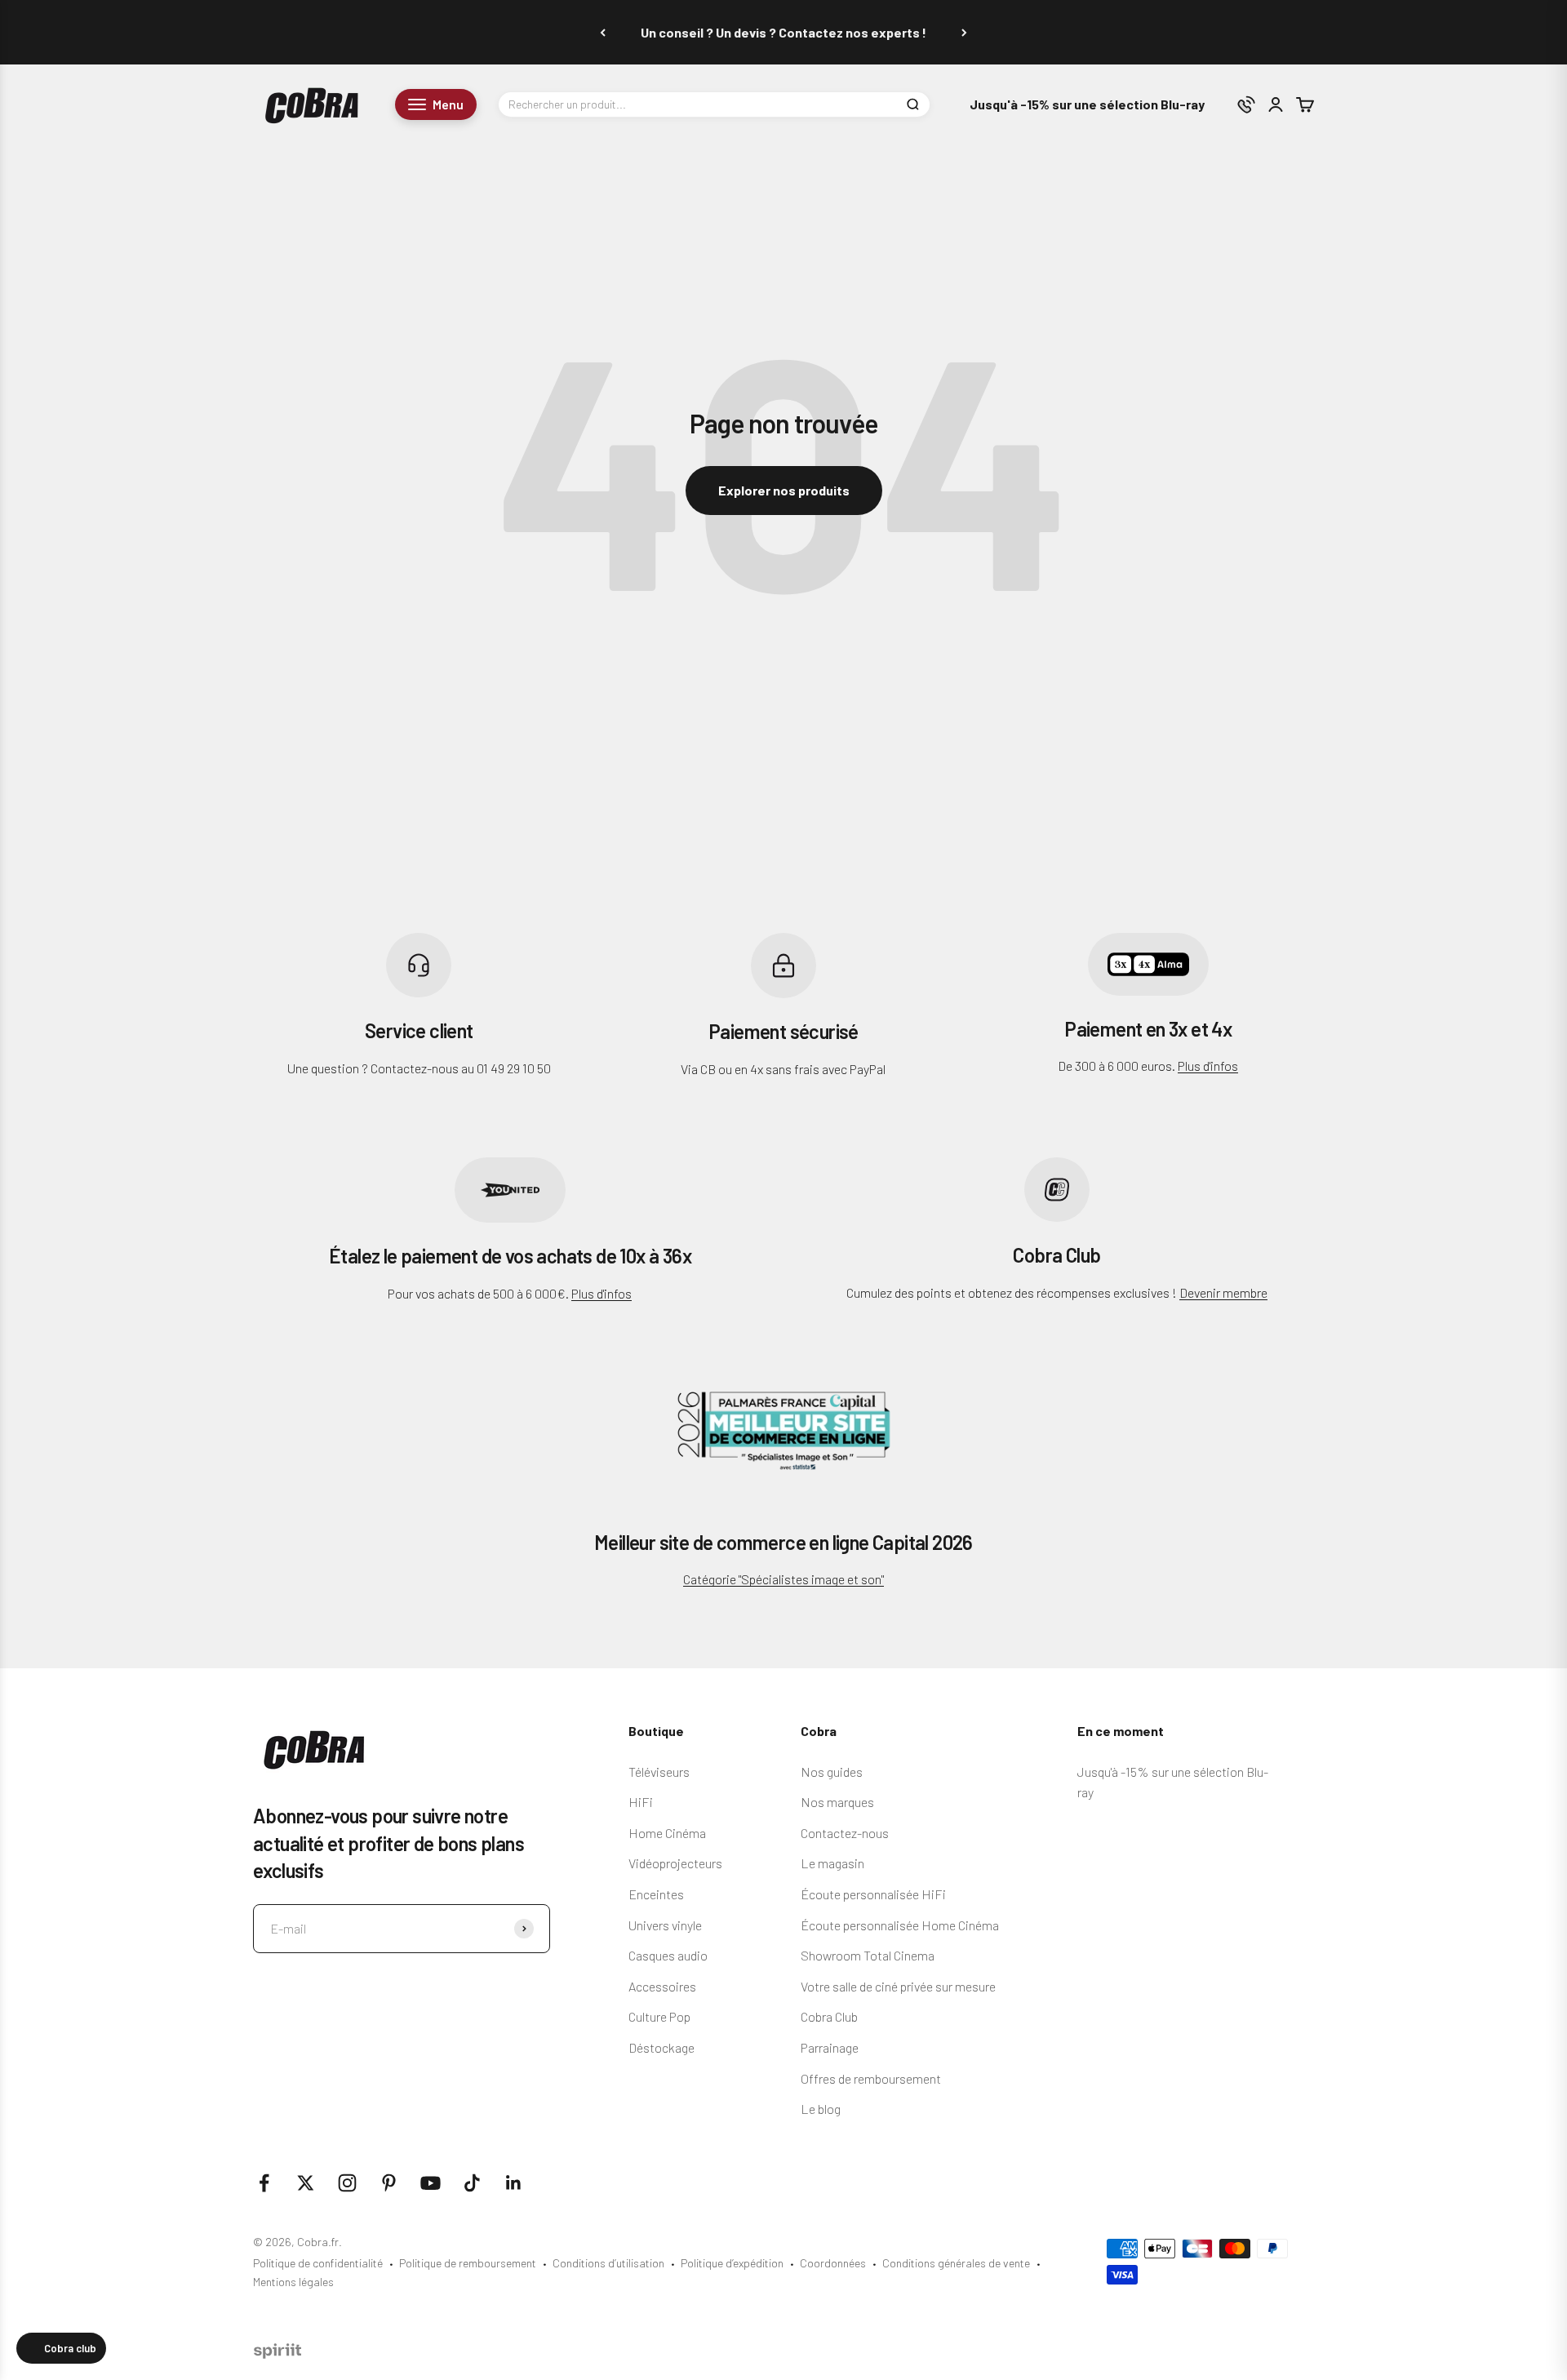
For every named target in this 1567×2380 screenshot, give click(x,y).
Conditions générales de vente (956, 2263)
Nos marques (837, 1802)
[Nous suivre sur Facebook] (264, 2183)
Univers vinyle (665, 1925)
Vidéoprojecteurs (675, 1863)
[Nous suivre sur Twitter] (306, 2183)
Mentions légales (293, 2282)
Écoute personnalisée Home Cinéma (900, 1925)
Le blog (821, 2109)
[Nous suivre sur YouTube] (431, 2183)
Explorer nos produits (784, 490)
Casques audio (668, 1955)
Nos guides (832, 1772)
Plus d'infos (1208, 1066)
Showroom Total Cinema (868, 1955)
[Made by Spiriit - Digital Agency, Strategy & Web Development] (277, 2353)
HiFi (641, 1802)
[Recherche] (912, 104)
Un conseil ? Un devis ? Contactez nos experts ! (783, 32)
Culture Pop (659, 2016)
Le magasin (832, 1863)
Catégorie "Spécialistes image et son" (783, 1579)
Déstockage (661, 2047)
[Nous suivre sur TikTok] (472, 2183)
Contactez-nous (845, 1833)
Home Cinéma (667, 1833)
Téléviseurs (659, 1772)
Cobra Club (829, 2016)
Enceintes (656, 1894)
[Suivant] (964, 32)
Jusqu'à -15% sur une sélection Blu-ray (1087, 105)
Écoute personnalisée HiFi (873, 1894)
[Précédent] (603, 32)
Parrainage (830, 2047)
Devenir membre (1223, 1292)
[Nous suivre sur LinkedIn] (514, 2183)
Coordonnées (833, 2263)
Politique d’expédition (732, 2263)
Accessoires (662, 1986)
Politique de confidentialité (318, 2263)
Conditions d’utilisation (608, 2263)
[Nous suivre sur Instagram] (347, 2183)
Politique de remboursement (468, 2263)
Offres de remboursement (871, 2078)
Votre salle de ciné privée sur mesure (898, 1986)
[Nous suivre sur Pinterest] (389, 2183)
